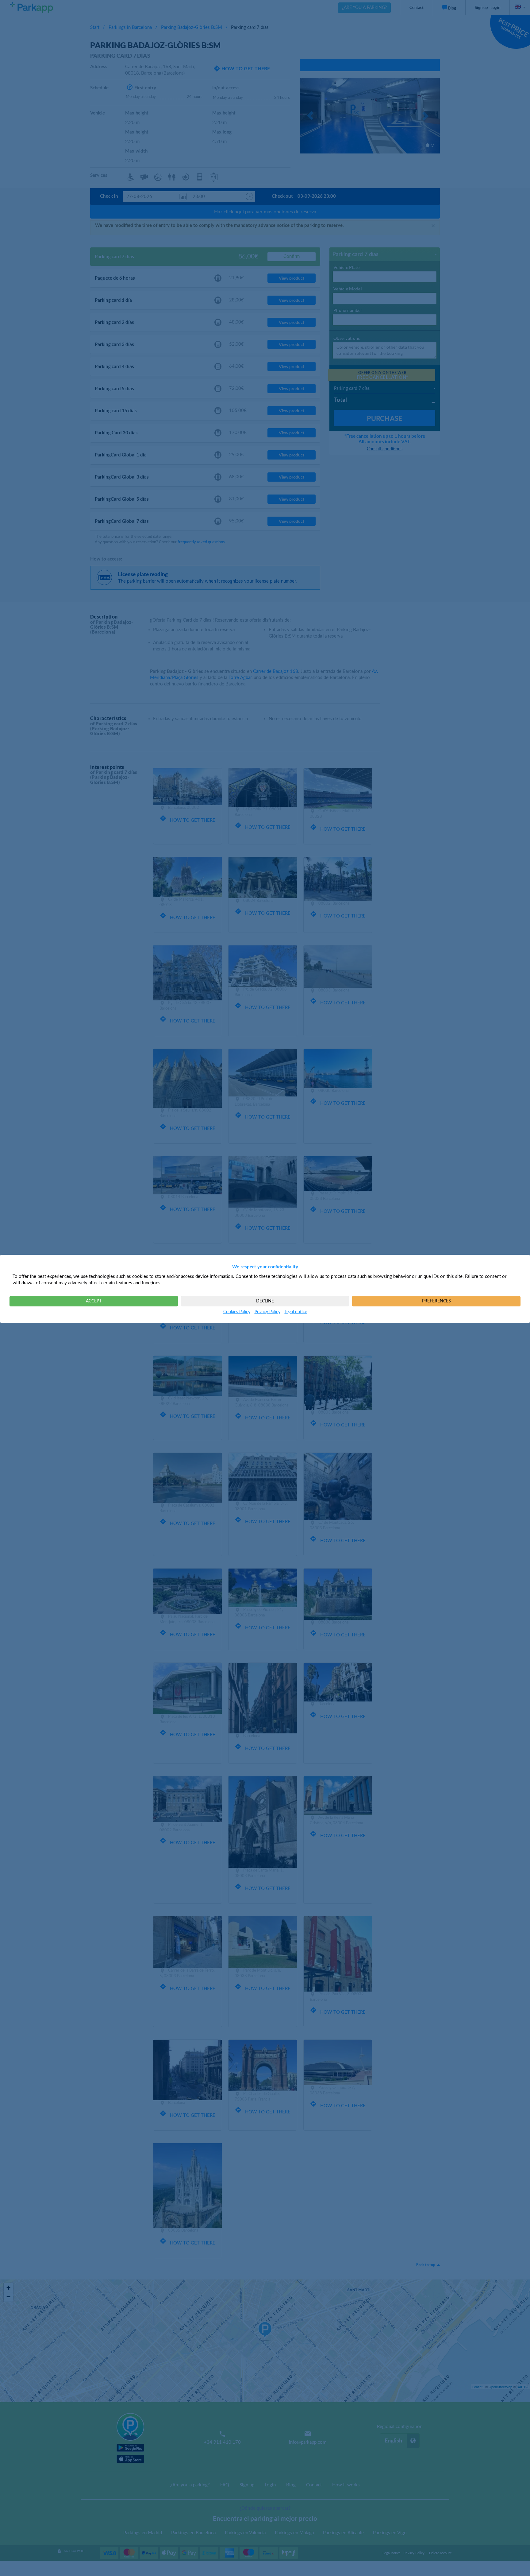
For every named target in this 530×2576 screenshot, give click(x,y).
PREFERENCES (436, 1301)
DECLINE (265, 1301)
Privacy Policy (267, 1312)
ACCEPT (94, 1301)
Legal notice (296, 1312)
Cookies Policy (237, 1312)
